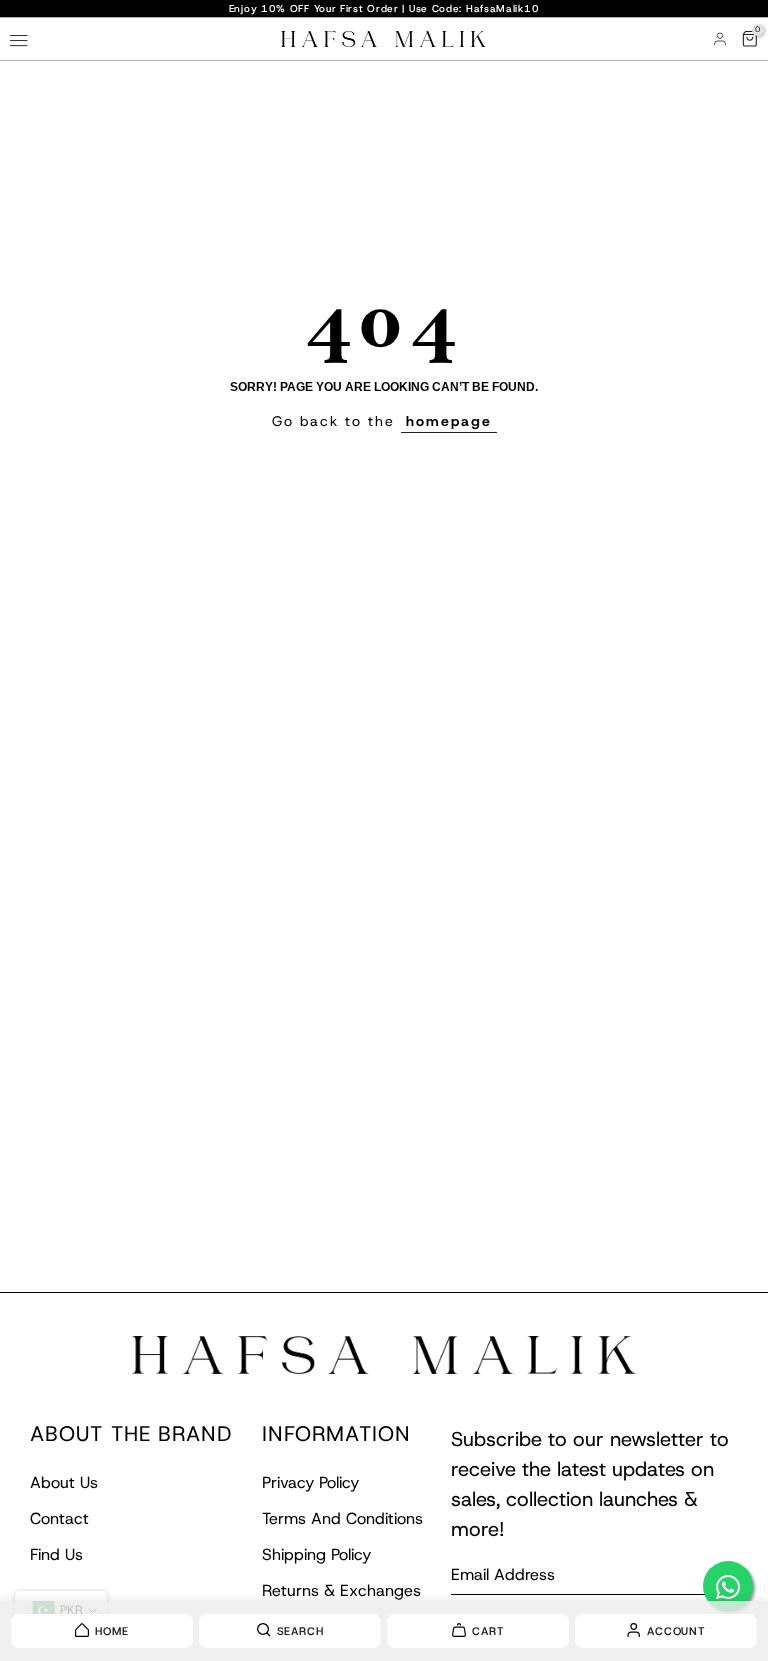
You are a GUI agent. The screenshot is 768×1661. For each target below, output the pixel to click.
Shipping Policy (316, 1554)
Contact (59, 1518)
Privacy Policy (310, 1482)
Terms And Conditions (342, 1518)
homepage (449, 421)
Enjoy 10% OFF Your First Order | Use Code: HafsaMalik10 (384, 8)
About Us (64, 1482)
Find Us (56, 1554)
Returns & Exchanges (341, 1590)
